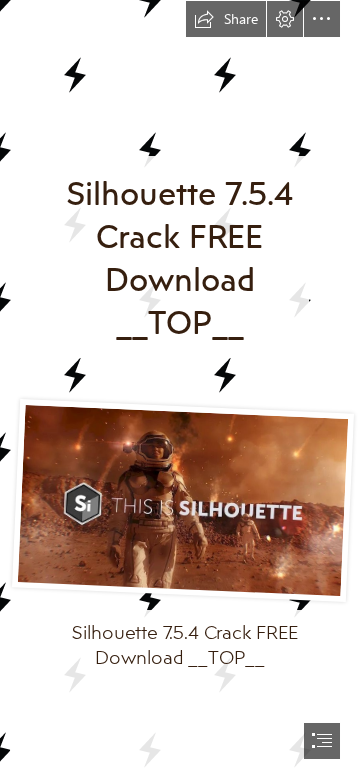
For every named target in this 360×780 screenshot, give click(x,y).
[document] (180, 390)
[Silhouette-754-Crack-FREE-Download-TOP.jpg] (180, 499)
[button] (226, 19)
